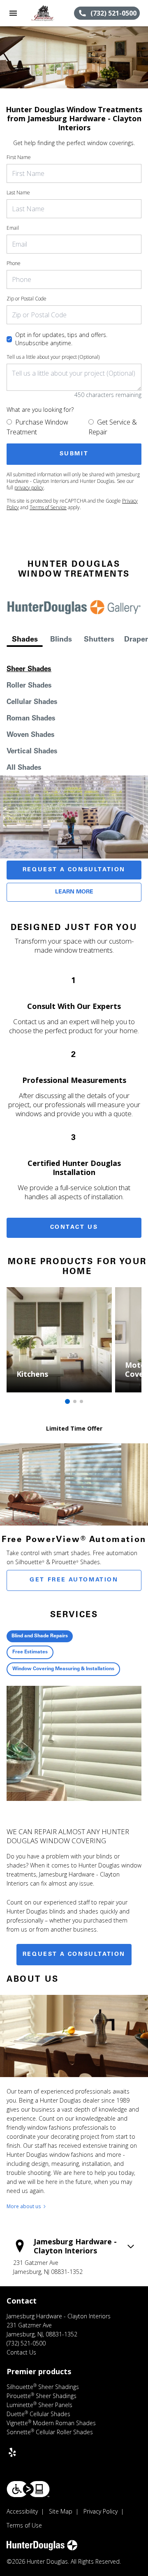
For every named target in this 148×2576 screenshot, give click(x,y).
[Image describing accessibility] (28, 2489)
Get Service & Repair (113, 427)
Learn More (74, 892)
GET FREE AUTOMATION (74, 1580)
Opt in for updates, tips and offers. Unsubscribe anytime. (61, 339)
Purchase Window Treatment (37, 427)
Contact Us (74, 1228)
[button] (13, 13)
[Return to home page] (50, 13)
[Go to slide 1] (67, 1401)
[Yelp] (12, 2452)
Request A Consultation (74, 870)
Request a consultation (74, 1955)
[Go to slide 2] (75, 1401)
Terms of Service (48, 507)
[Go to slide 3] (81, 1401)
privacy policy (29, 488)
